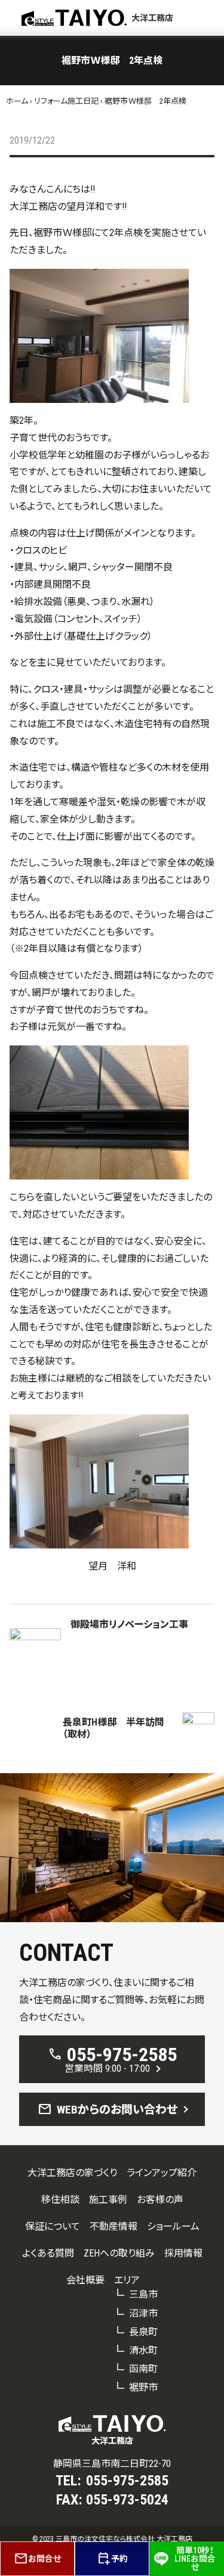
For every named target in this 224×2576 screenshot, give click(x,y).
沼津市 (143, 2313)
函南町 (143, 2369)
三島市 (143, 2294)
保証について (53, 2226)
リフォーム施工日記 (66, 101)
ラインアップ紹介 (162, 2173)
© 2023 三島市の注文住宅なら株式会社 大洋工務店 (112, 2539)
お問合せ (37, 2559)
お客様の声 (160, 2200)
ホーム (17, 101)
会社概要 (85, 2280)
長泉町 (143, 2332)
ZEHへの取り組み (119, 2253)
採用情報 (183, 2253)
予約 (112, 2559)
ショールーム (173, 2226)
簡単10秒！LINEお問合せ (195, 2559)
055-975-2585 (127, 2481)
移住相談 (60, 2200)
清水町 (143, 2350)
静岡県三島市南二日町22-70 (112, 2464)
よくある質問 (48, 2253)
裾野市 (143, 2387)
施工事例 (108, 2200)
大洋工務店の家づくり (72, 2173)
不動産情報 (113, 2226)
